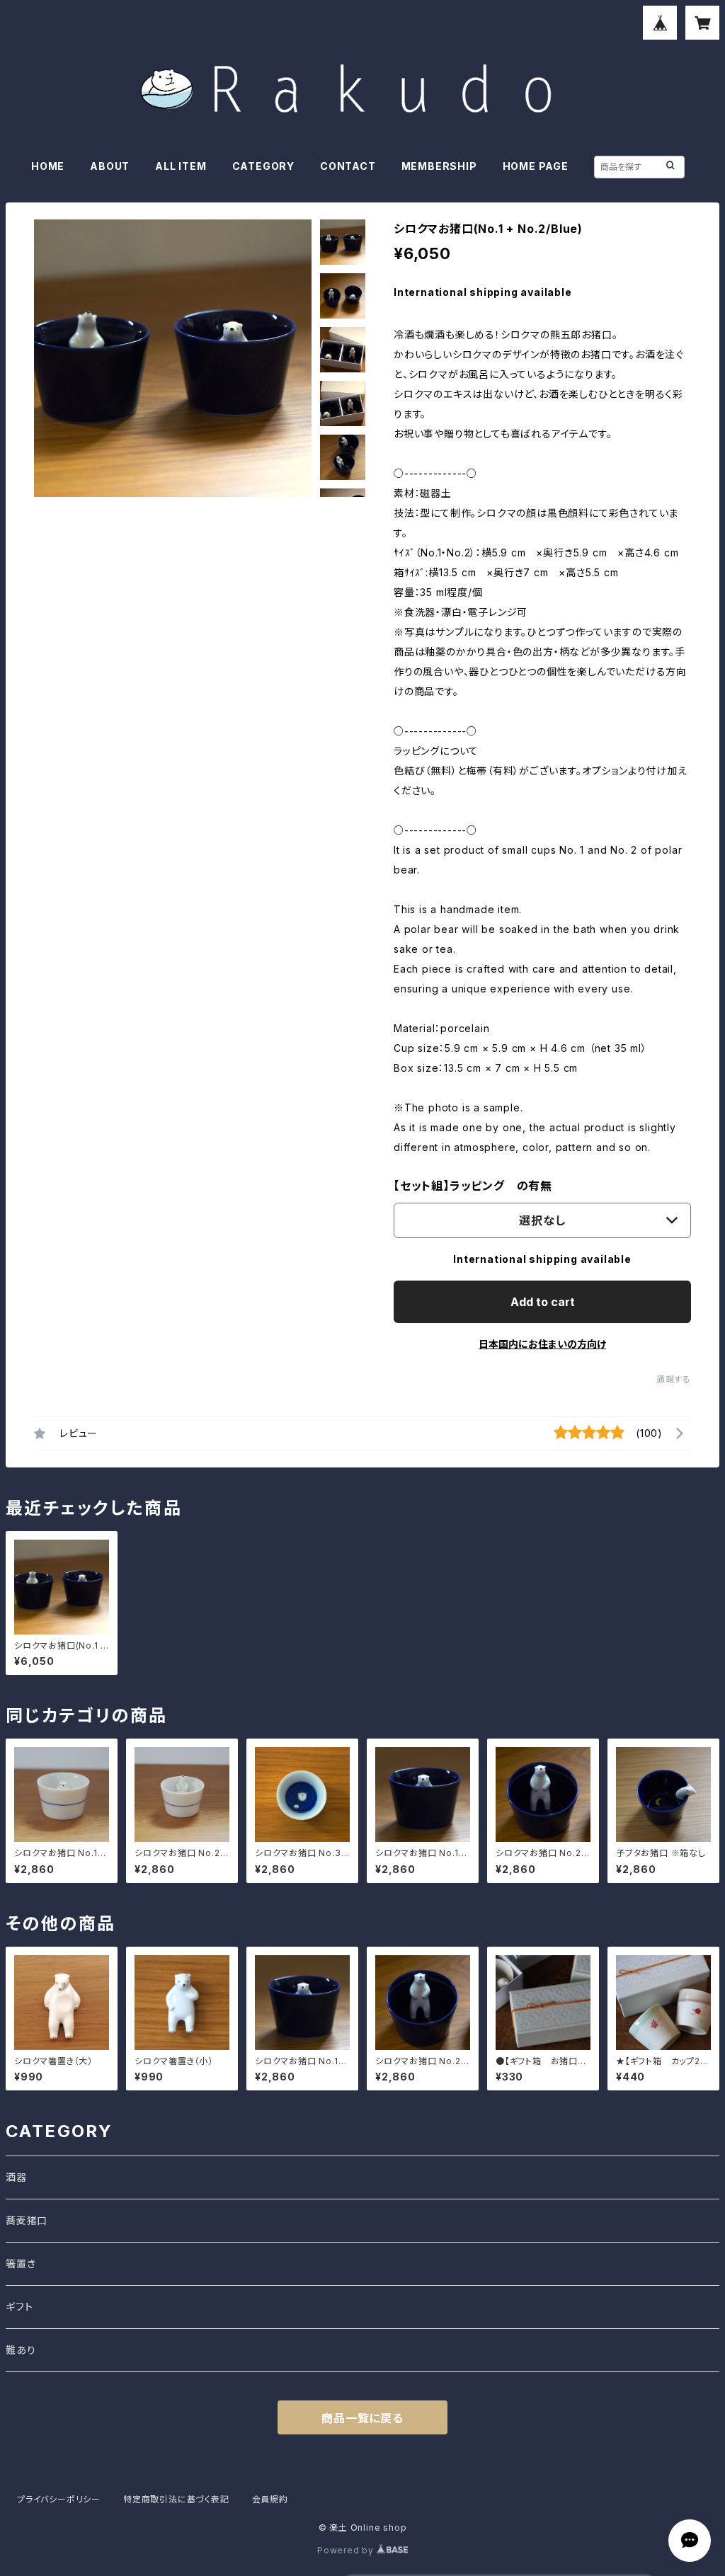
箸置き (21, 2263)
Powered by (347, 2550)
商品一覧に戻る (362, 2418)
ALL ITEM (181, 166)
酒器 (16, 2177)
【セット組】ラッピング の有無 (473, 1186)
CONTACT (348, 166)
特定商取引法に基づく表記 (176, 2499)
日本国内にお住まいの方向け (542, 1344)
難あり (21, 2350)
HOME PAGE (536, 166)
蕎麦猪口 (27, 2220)
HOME (48, 166)
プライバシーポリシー (59, 2499)
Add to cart (543, 1302)
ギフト (19, 2307)
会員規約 (270, 2499)
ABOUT (110, 166)
